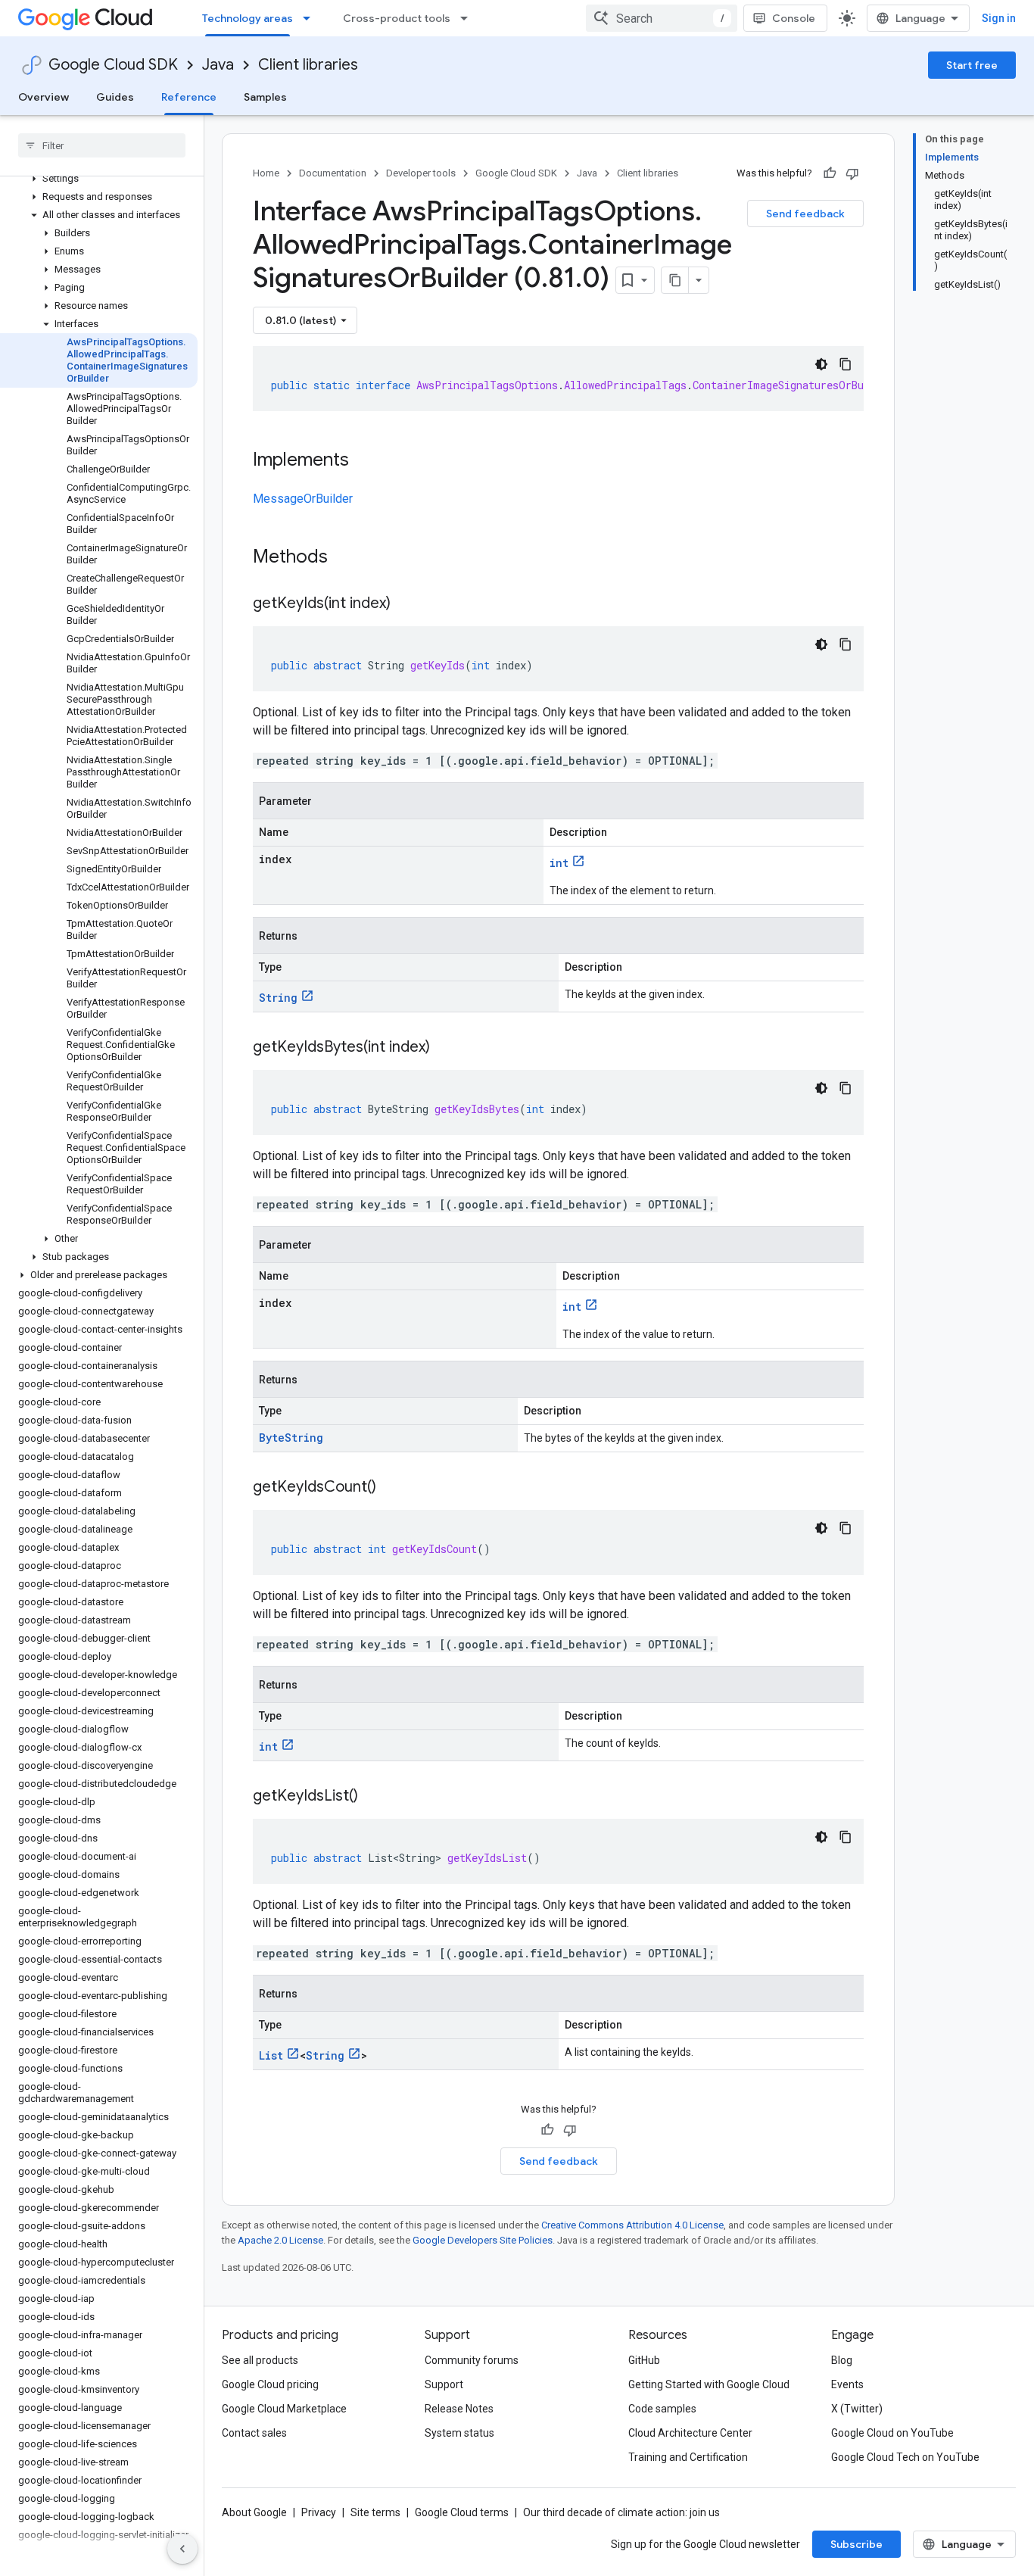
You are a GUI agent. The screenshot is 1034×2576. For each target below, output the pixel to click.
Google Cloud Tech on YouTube (905, 2457)
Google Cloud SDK (113, 65)
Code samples (662, 2409)
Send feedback (805, 214)
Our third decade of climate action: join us (621, 2512)
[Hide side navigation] (182, 2549)
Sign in (999, 18)
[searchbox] (102, 145)
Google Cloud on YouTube (892, 2433)
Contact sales (254, 2433)
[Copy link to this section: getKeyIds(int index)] (406, 604)
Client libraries (308, 65)
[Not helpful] (852, 173)
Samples (265, 97)
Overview (44, 97)
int (559, 863)
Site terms (375, 2512)
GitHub (644, 2360)
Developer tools (421, 173)
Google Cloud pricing (270, 2384)
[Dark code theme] (821, 364)
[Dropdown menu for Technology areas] (311, 18)
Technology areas (248, 18)
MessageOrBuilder (303, 499)
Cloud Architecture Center (690, 2433)
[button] (99, 179)
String (278, 998)
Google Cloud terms (462, 2512)
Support (444, 2384)
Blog (842, 2360)
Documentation (333, 173)
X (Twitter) (857, 2409)
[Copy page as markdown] (675, 280)
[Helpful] (830, 173)
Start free (972, 65)
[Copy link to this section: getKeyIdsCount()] (391, 1488)
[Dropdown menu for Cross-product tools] (469, 18)
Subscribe (856, 2544)
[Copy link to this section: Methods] (347, 558)
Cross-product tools (397, 18)
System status (459, 2433)
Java (218, 65)
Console (794, 18)
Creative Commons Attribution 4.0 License (632, 2225)
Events (847, 2384)
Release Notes (459, 2409)
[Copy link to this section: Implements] (364, 461)
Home (266, 173)
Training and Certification (688, 2457)
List (271, 2055)
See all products (260, 2360)
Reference (189, 97)
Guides (115, 97)
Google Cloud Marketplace (284, 2409)
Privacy (319, 2512)
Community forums (472, 2360)
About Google (254, 2512)
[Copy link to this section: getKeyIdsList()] (373, 1797)
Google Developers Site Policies (483, 2240)
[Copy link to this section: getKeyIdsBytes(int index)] (445, 1048)
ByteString (291, 1438)
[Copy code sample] (846, 364)
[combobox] (662, 18)
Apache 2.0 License (280, 2240)
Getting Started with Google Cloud (709, 2384)
